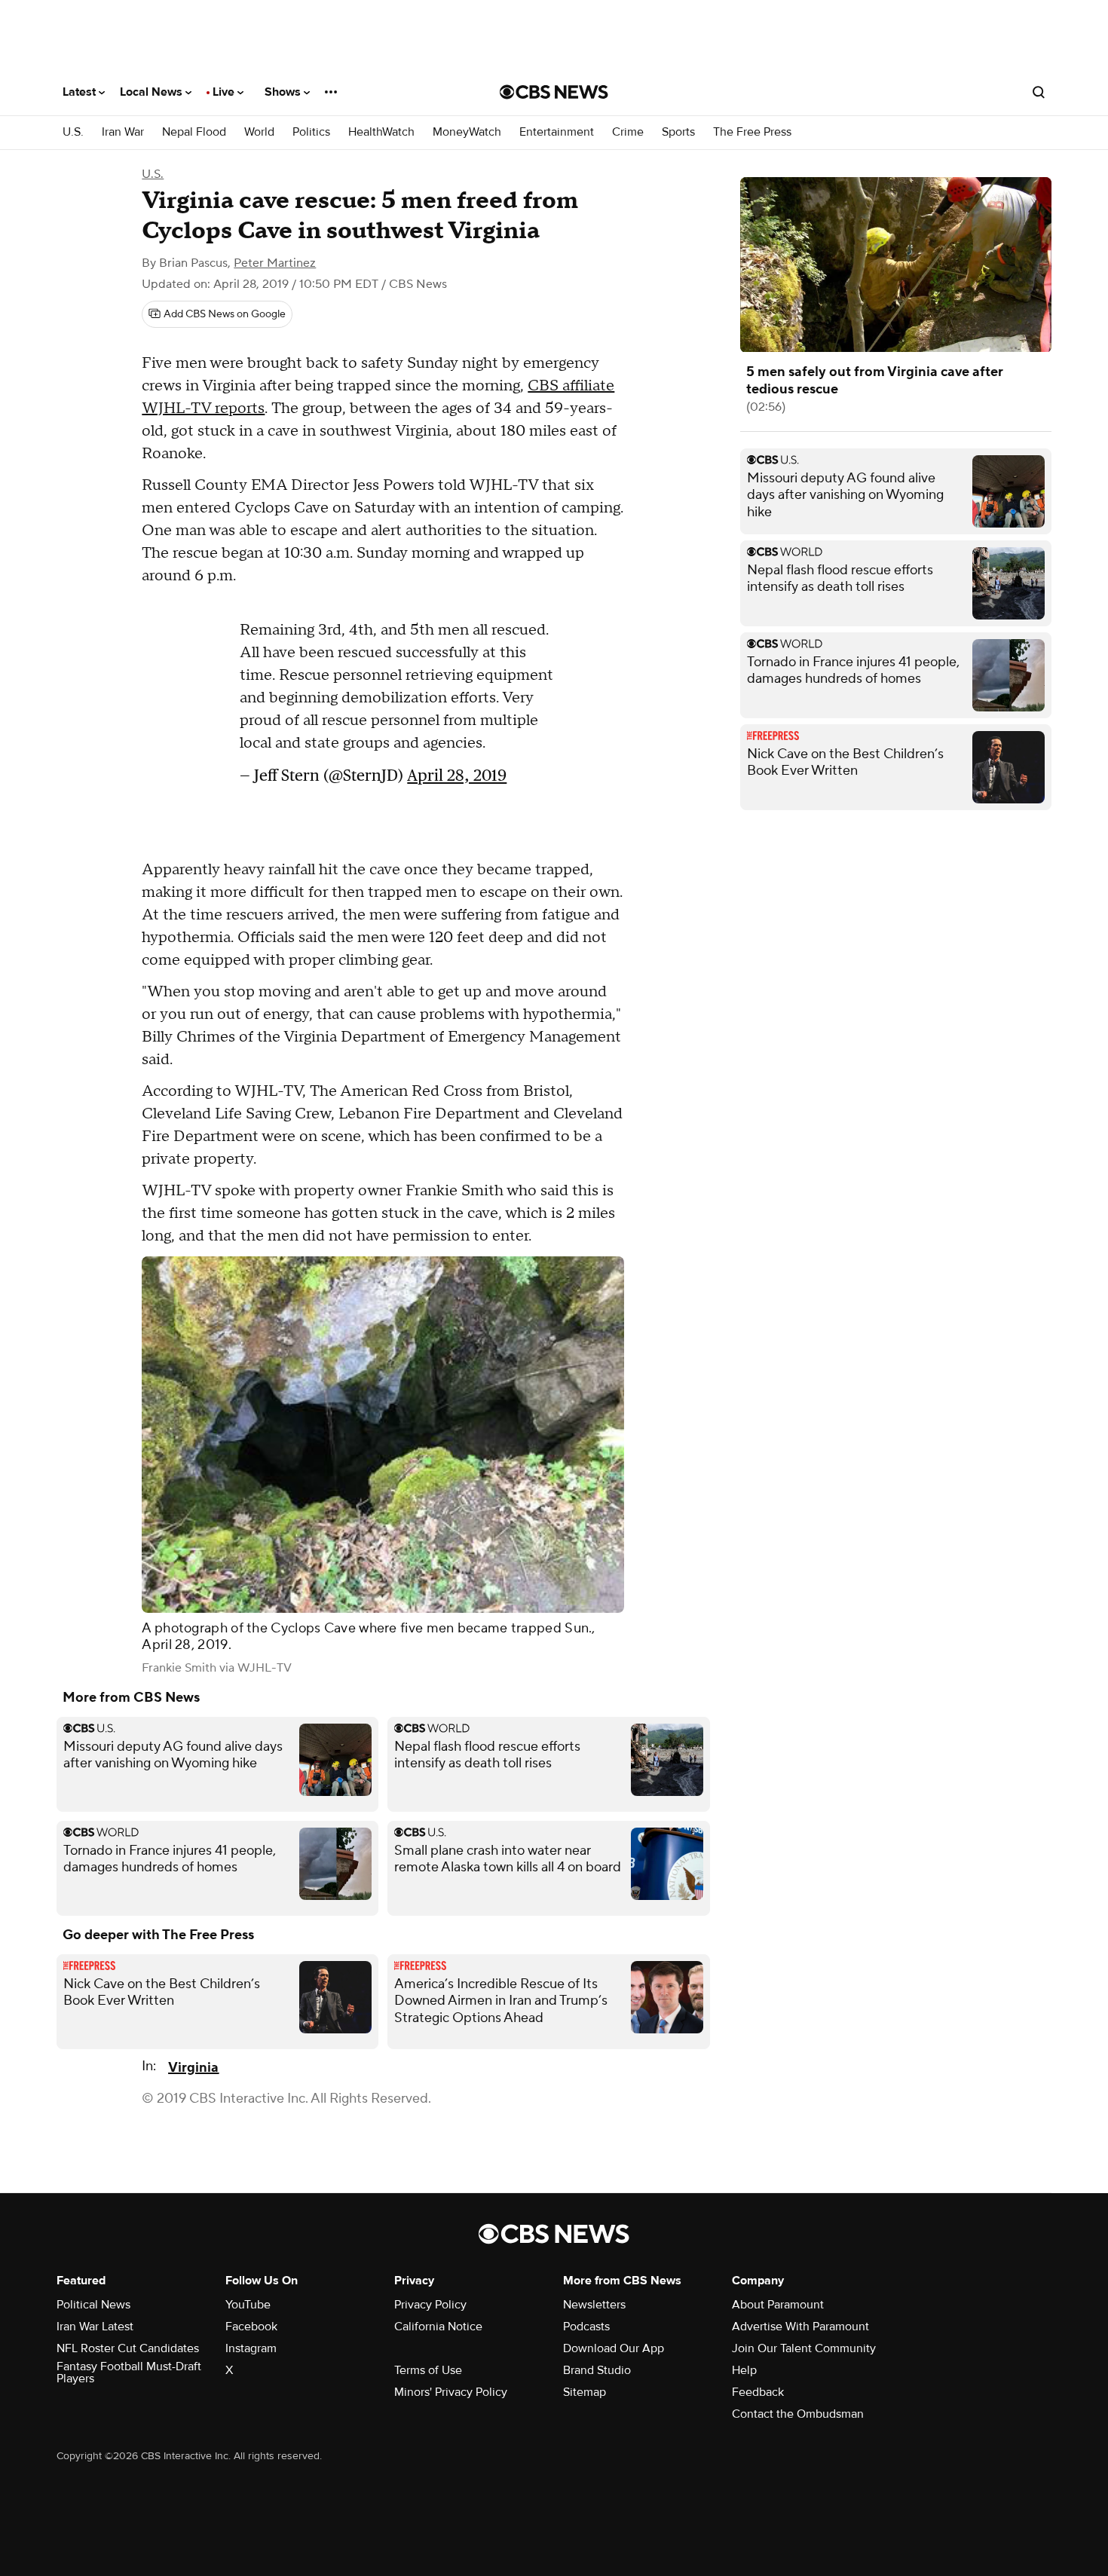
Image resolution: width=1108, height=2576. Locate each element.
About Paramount (778, 2305)
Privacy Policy (430, 2305)
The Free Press (752, 132)
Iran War (123, 132)
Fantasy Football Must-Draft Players (129, 2373)
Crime (628, 132)
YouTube (248, 2305)
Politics (311, 132)
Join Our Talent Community (804, 2348)
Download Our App (614, 2348)
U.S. (73, 132)
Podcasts (586, 2327)
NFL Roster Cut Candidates (128, 2348)
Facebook (251, 2327)
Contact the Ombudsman (798, 2414)
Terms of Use (428, 2370)
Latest (81, 92)
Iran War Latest (95, 2327)
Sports (678, 132)
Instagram (251, 2348)
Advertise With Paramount (800, 2327)
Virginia (193, 2068)
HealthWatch (381, 132)
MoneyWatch (467, 132)
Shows (284, 92)
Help (744, 2370)
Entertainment (557, 132)
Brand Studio (597, 2370)
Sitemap (585, 2392)
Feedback (758, 2392)
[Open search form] (1039, 92)
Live (225, 92)
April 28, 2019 (457, 775)
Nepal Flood (194, 132)
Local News (153, 92)
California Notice (438, 2327)
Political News (93, 2305)
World (259, 132)
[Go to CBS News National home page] (554, 92)
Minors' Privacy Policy (451, 2392)
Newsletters (594, 2305)
